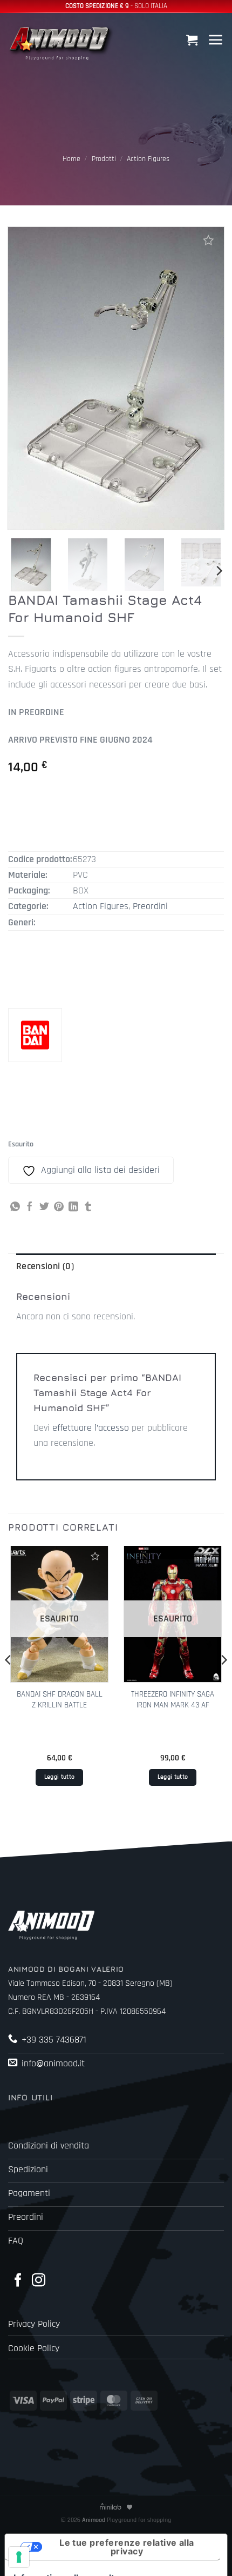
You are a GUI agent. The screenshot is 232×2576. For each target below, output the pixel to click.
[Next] (219, 571)
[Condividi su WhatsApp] (15, 1207)
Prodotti (104, 159)
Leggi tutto (60, 1777)
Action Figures (148, 159)
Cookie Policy (34, 2348)
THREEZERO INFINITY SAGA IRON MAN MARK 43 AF (173, 1699)
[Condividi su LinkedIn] (73, 1207)
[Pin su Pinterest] (59, 1207)
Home (71, 159)
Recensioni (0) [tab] (45, 1266)
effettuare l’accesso (91, 1428)
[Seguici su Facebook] (18, 2281)
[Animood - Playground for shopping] (62, 42)
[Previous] (9, 1682)
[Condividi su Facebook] (30, 1207)
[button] (193, 40)
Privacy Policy (34, 2324)
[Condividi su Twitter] (44, 1207)
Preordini (150, 906)
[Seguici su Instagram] (39, 2281)
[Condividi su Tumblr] (88, 1207)
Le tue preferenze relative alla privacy (127, 2547)
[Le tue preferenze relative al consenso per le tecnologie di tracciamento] (19, 2557)
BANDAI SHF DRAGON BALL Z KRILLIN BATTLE (60, 1699)
